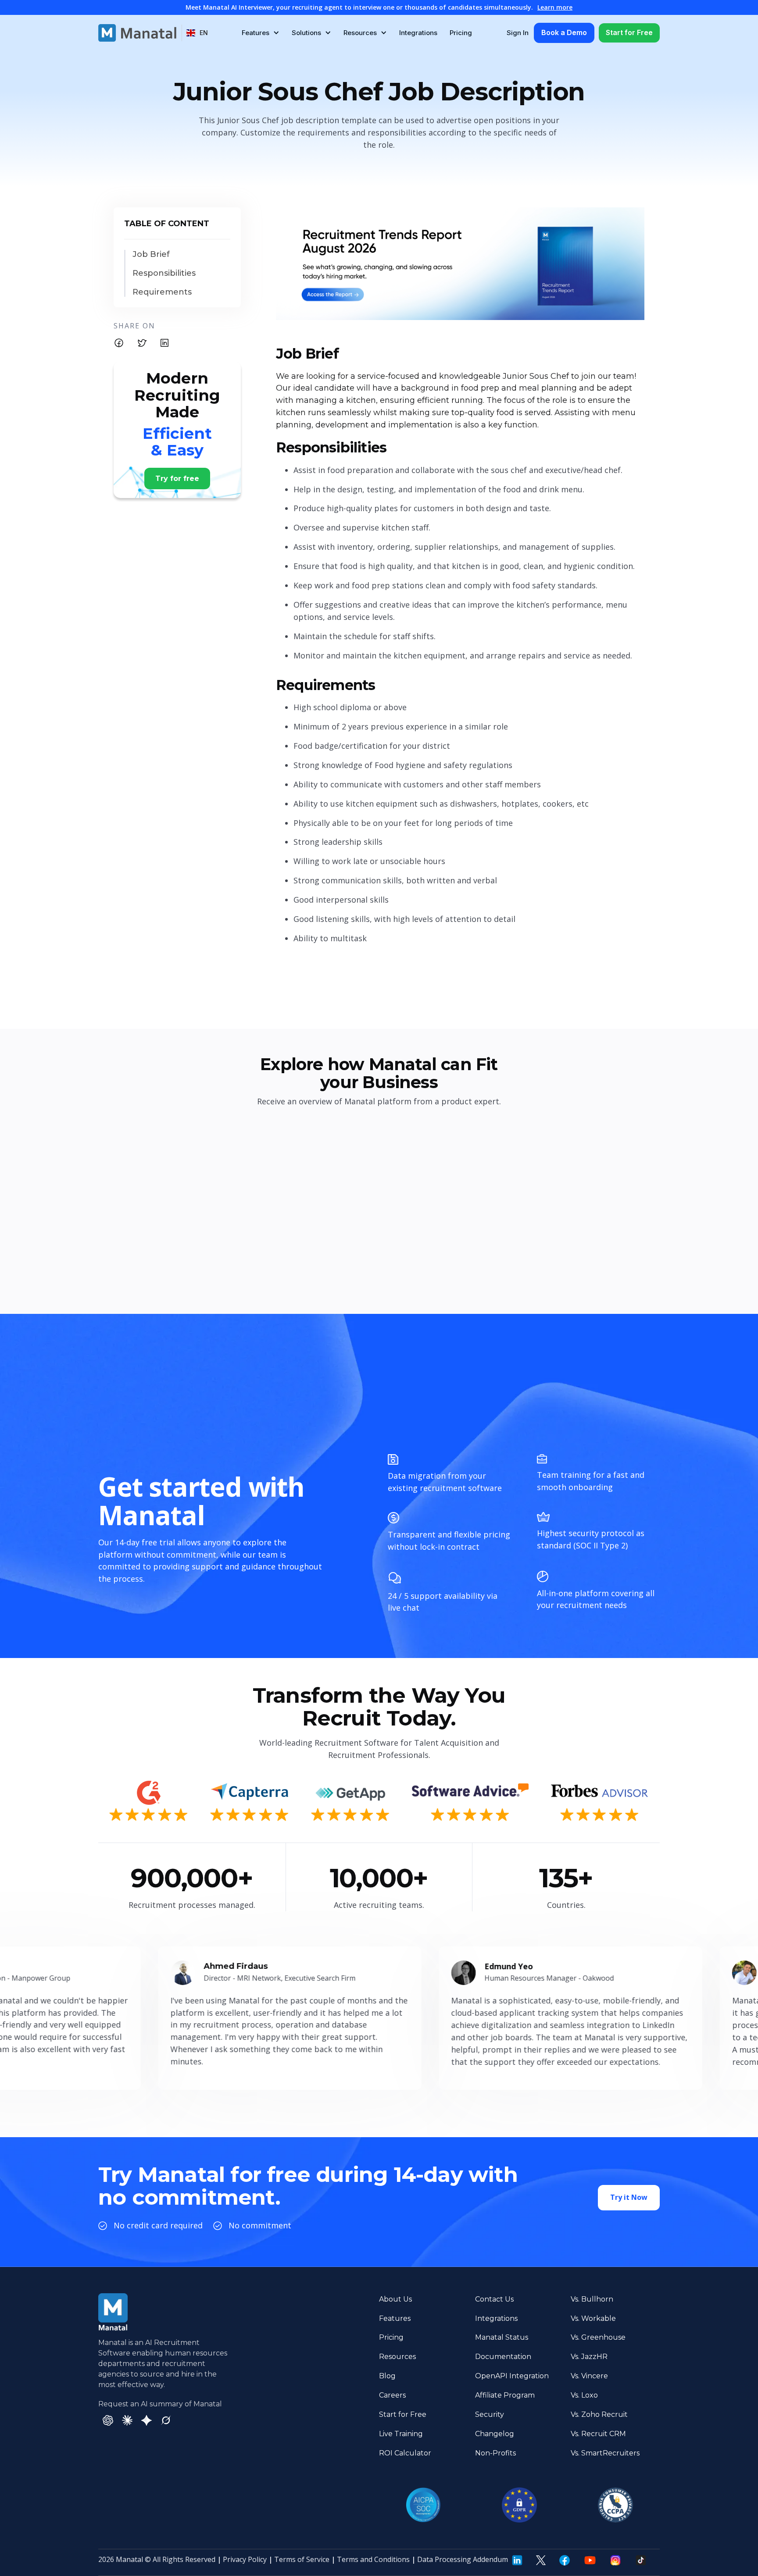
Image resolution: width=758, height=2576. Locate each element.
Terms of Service (302, 2559)
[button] (197, 33)
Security (490, 2414)
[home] (137, 33)
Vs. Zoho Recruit (599, 2414)
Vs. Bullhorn (592, 2299)
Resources (397, 2357)
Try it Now (629, 2197)
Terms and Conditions (373, 2559)
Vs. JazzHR (589, 2357)
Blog (387, 2376)
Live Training (401, 2434)
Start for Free (629, 32)
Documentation (503, 2357)
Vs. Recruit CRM (598, 2434)
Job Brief (151, 254)
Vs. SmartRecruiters (605, 2453)
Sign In (518, 33)
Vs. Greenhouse (598, 2337)
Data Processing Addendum (463, 2559)
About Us (395, 2299)
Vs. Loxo (584, 2395)
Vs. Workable (593, 2318)
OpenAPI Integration (512, 2376)
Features (395, 2318)
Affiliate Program (505, 2395)
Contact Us (494, 2299)
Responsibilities (164, 273)
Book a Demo (564, 32)
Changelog (495, 2434)
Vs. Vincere (589, 2376)
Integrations (418, 33)
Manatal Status (502, 2337)
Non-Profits (495, 2453)
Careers (392, 2395)
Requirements (162, 292)
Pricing (461, 33)
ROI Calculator (405, 2453)
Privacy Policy (245, 2559)
